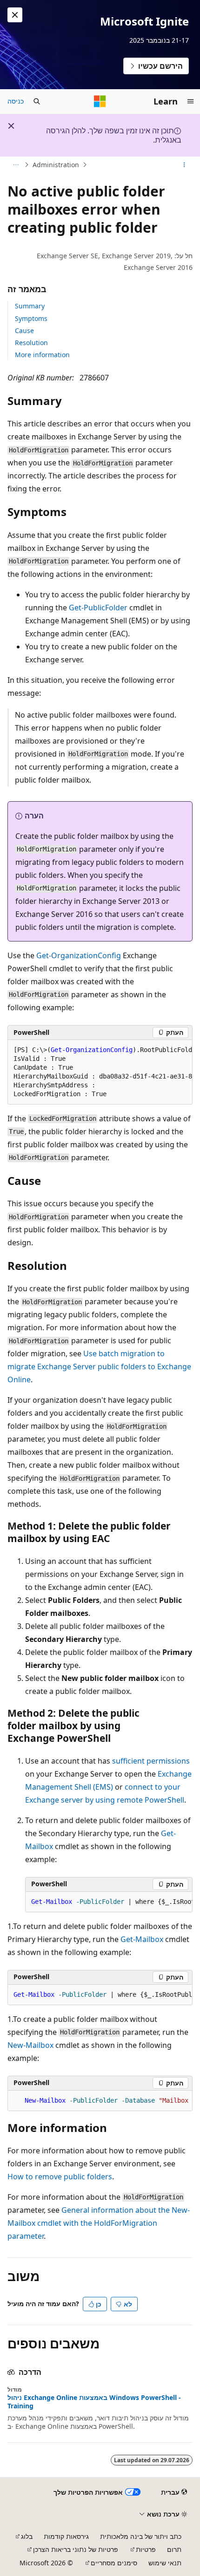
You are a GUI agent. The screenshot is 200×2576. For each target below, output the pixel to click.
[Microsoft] (100, 101)
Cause (24, 330)
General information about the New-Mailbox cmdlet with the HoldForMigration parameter (99, 2223)
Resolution (31, 343)
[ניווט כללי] (191, 101)
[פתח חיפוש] (37, 101)
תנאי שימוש (165, 2563)
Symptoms (31, 318)
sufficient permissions (151, 1761)
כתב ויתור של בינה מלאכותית (141, 2536)
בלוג (27, 2536)
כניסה (16, 101)
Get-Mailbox (142, 1939)
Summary (30, 306)
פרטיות (146, 2549)
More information (42, 355)
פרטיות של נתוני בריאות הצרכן (76, 2549)
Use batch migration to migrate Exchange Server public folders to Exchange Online (99, 1366)
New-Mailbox (30, 2045)
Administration (56, 165)
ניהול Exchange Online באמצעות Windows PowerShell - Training (94, 2402)
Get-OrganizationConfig (79, 955)
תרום (174, 2549)
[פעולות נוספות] (184, 165)
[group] (100, 1072)
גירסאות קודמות (66, 2536)
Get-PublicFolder (98, 608)
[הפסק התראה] (15, 15)
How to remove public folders (60, 2177)
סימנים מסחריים (114, 2563)
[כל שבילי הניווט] (16, 165)
